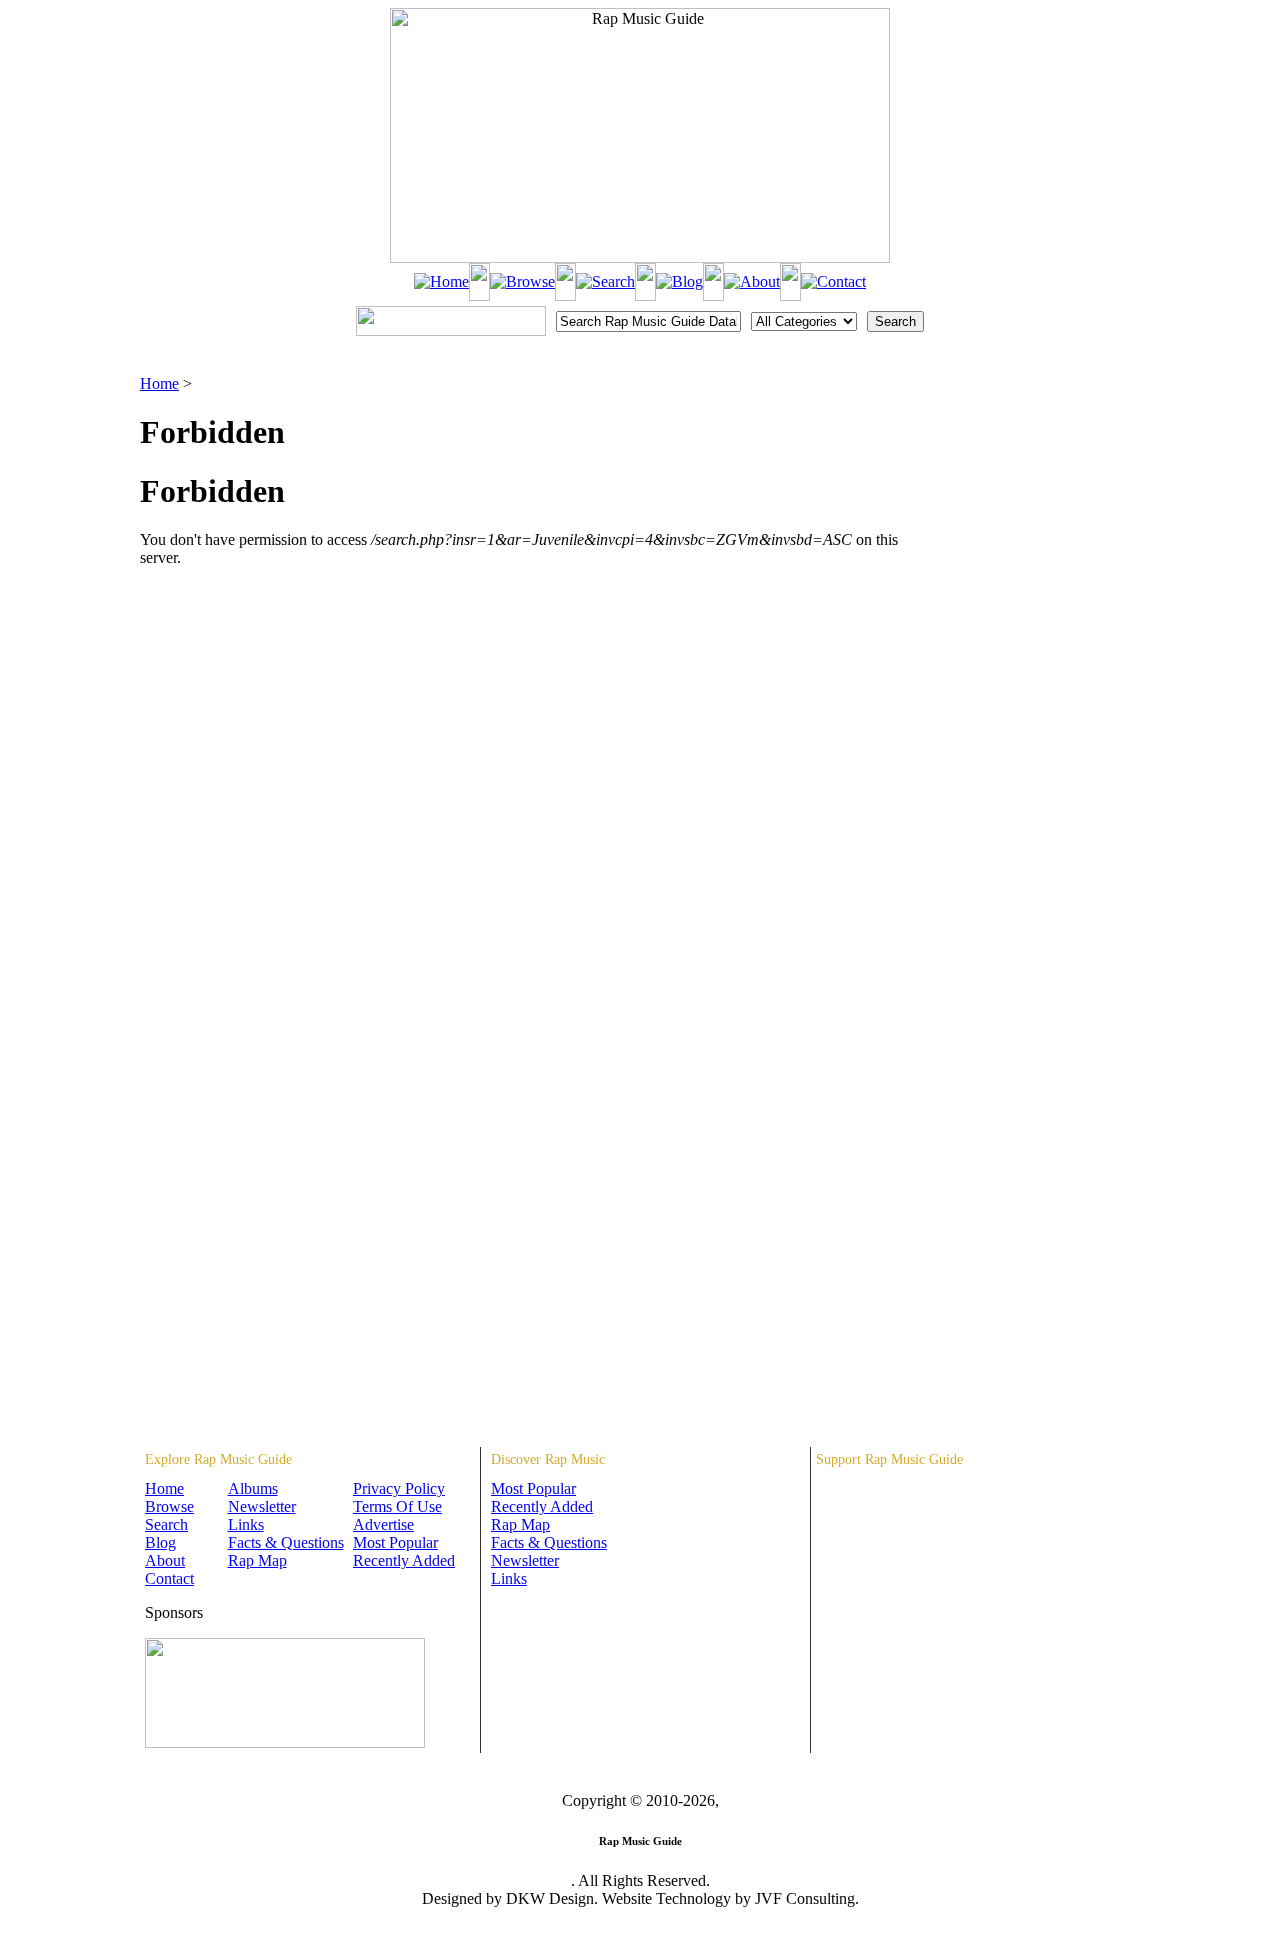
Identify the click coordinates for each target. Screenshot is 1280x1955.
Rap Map (257, 1560)
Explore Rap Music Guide (218, 1459)
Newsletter (262, 1506)
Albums (253, 1488)
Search (166, 1524)
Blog (160, 1542)
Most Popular (395, 1542)
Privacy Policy (399, 1488)
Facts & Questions (286, 1542)
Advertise (383, 1524)
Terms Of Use (397, 1506)
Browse (169, 1506)
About (165, 1560)
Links (246, 1524)
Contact (169, 1578)
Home (159, 383)
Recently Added (404, 1560)
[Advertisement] (1036, 475)
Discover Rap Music (548, 1459)
